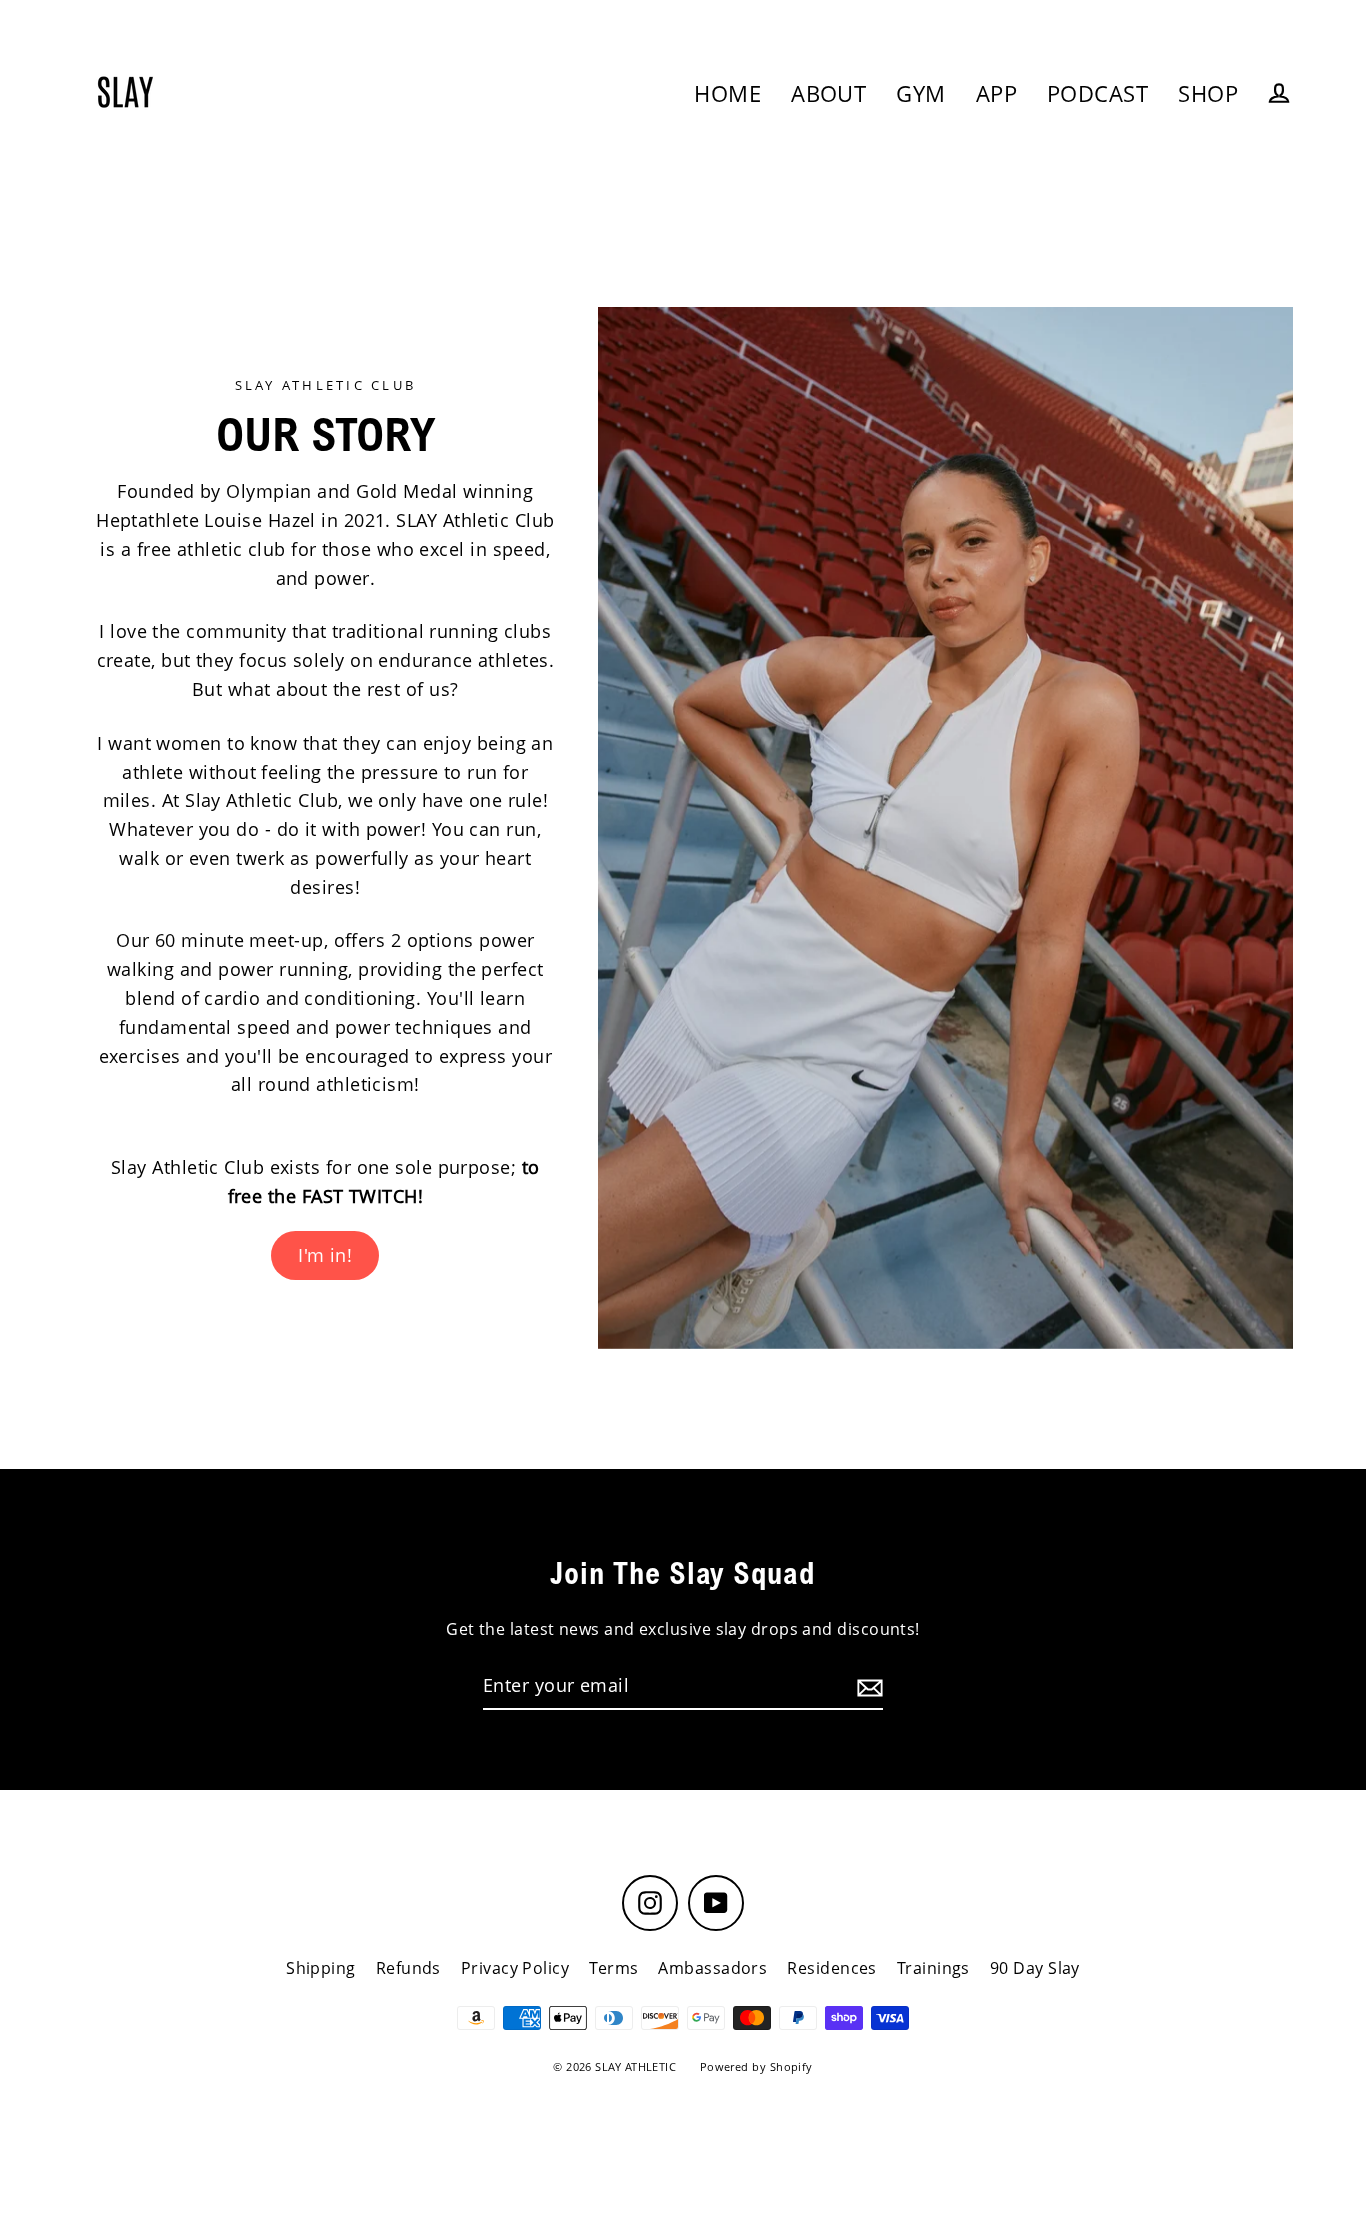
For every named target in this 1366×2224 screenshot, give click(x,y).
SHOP (1208, 93)
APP (996, 93)
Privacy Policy (515, 1968)
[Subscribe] (867, 1686)
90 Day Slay (1035, 1968)
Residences (832, 1968)
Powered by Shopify (756, 2066)
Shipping (321, 1968)
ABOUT (828, 93)
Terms (613, 1968)
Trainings (933, 1968)
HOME (727, 93)
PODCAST (1097, 93)
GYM (920, 93)
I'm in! (325, 1255)
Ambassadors (712, 1968)
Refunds (408, 1968)
